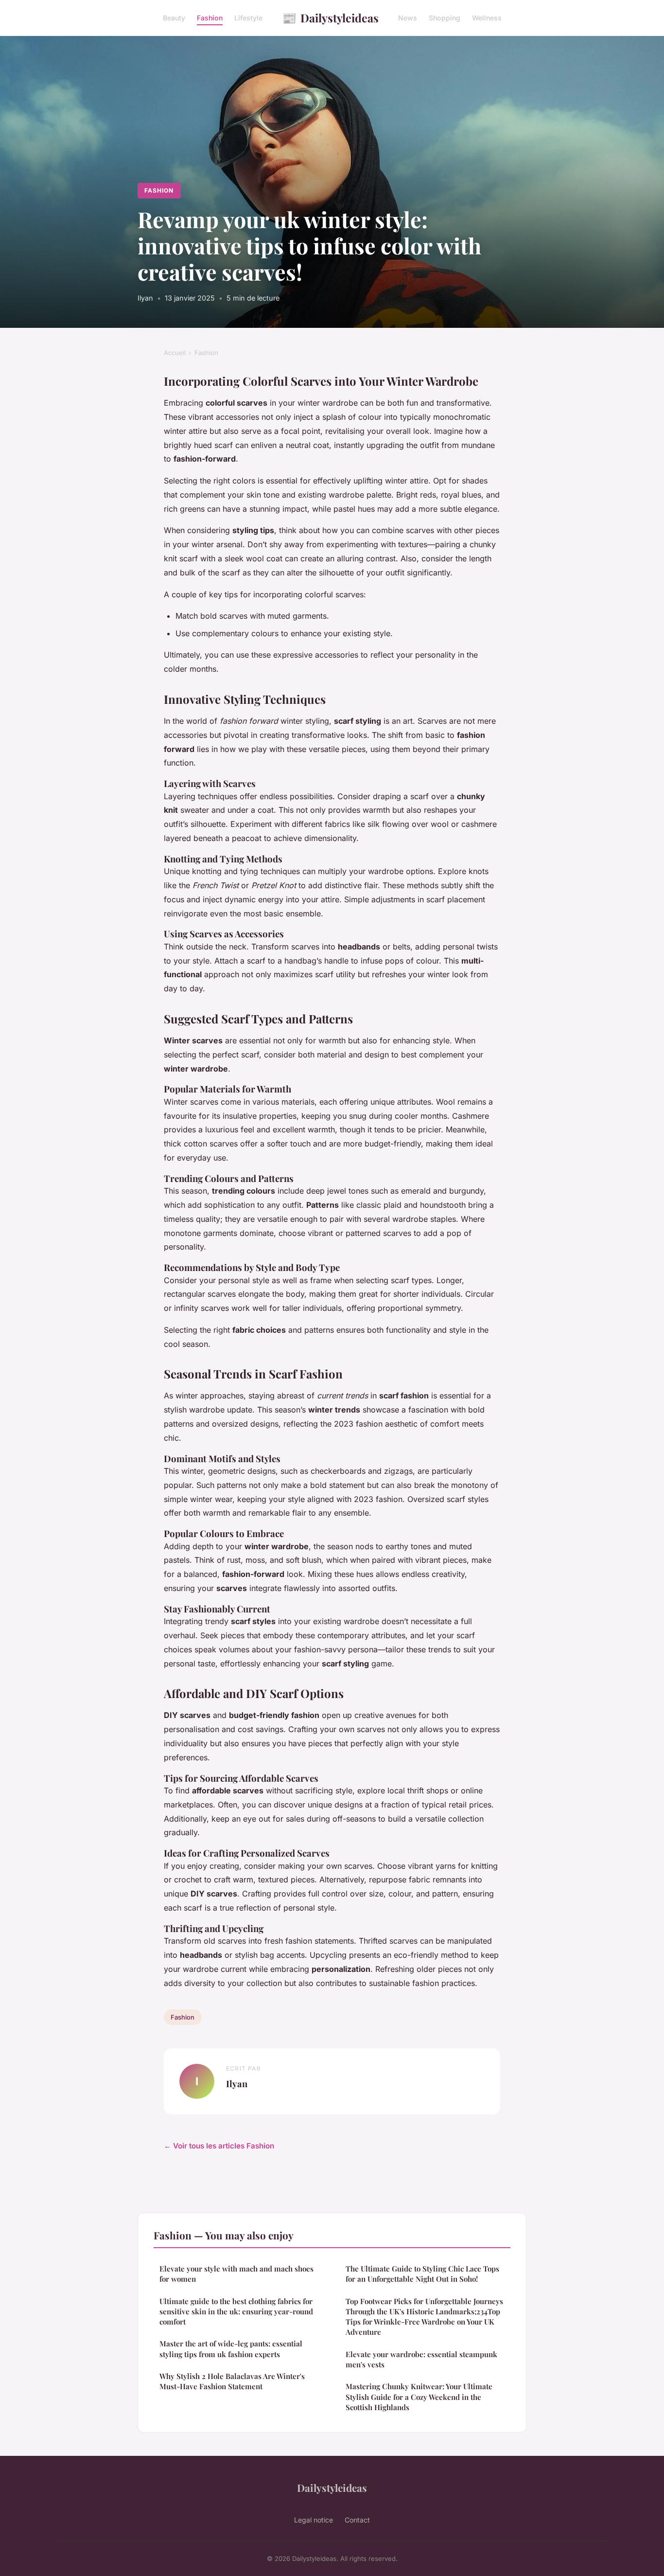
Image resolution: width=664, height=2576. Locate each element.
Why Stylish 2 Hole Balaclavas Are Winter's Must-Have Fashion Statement (232, 2381)
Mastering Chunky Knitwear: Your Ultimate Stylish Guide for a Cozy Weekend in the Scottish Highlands (419, 2397)
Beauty (174, 18)
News (408, 18)
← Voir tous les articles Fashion (219, 2146)
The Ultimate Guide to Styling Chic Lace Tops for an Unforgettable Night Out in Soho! (422, 2274)
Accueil (175, 353)
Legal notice (314, 2520)
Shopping (445, 18)
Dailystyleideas (330, 18)
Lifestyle (248, 18)
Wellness (487, 18)
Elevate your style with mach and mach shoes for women (236, 2274)
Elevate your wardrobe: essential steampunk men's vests (421, 2359)
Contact (357, 2520)
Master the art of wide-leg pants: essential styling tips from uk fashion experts (231, 2349)
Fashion (210, 18)
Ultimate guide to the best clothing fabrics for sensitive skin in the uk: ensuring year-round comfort (236, 2312)
